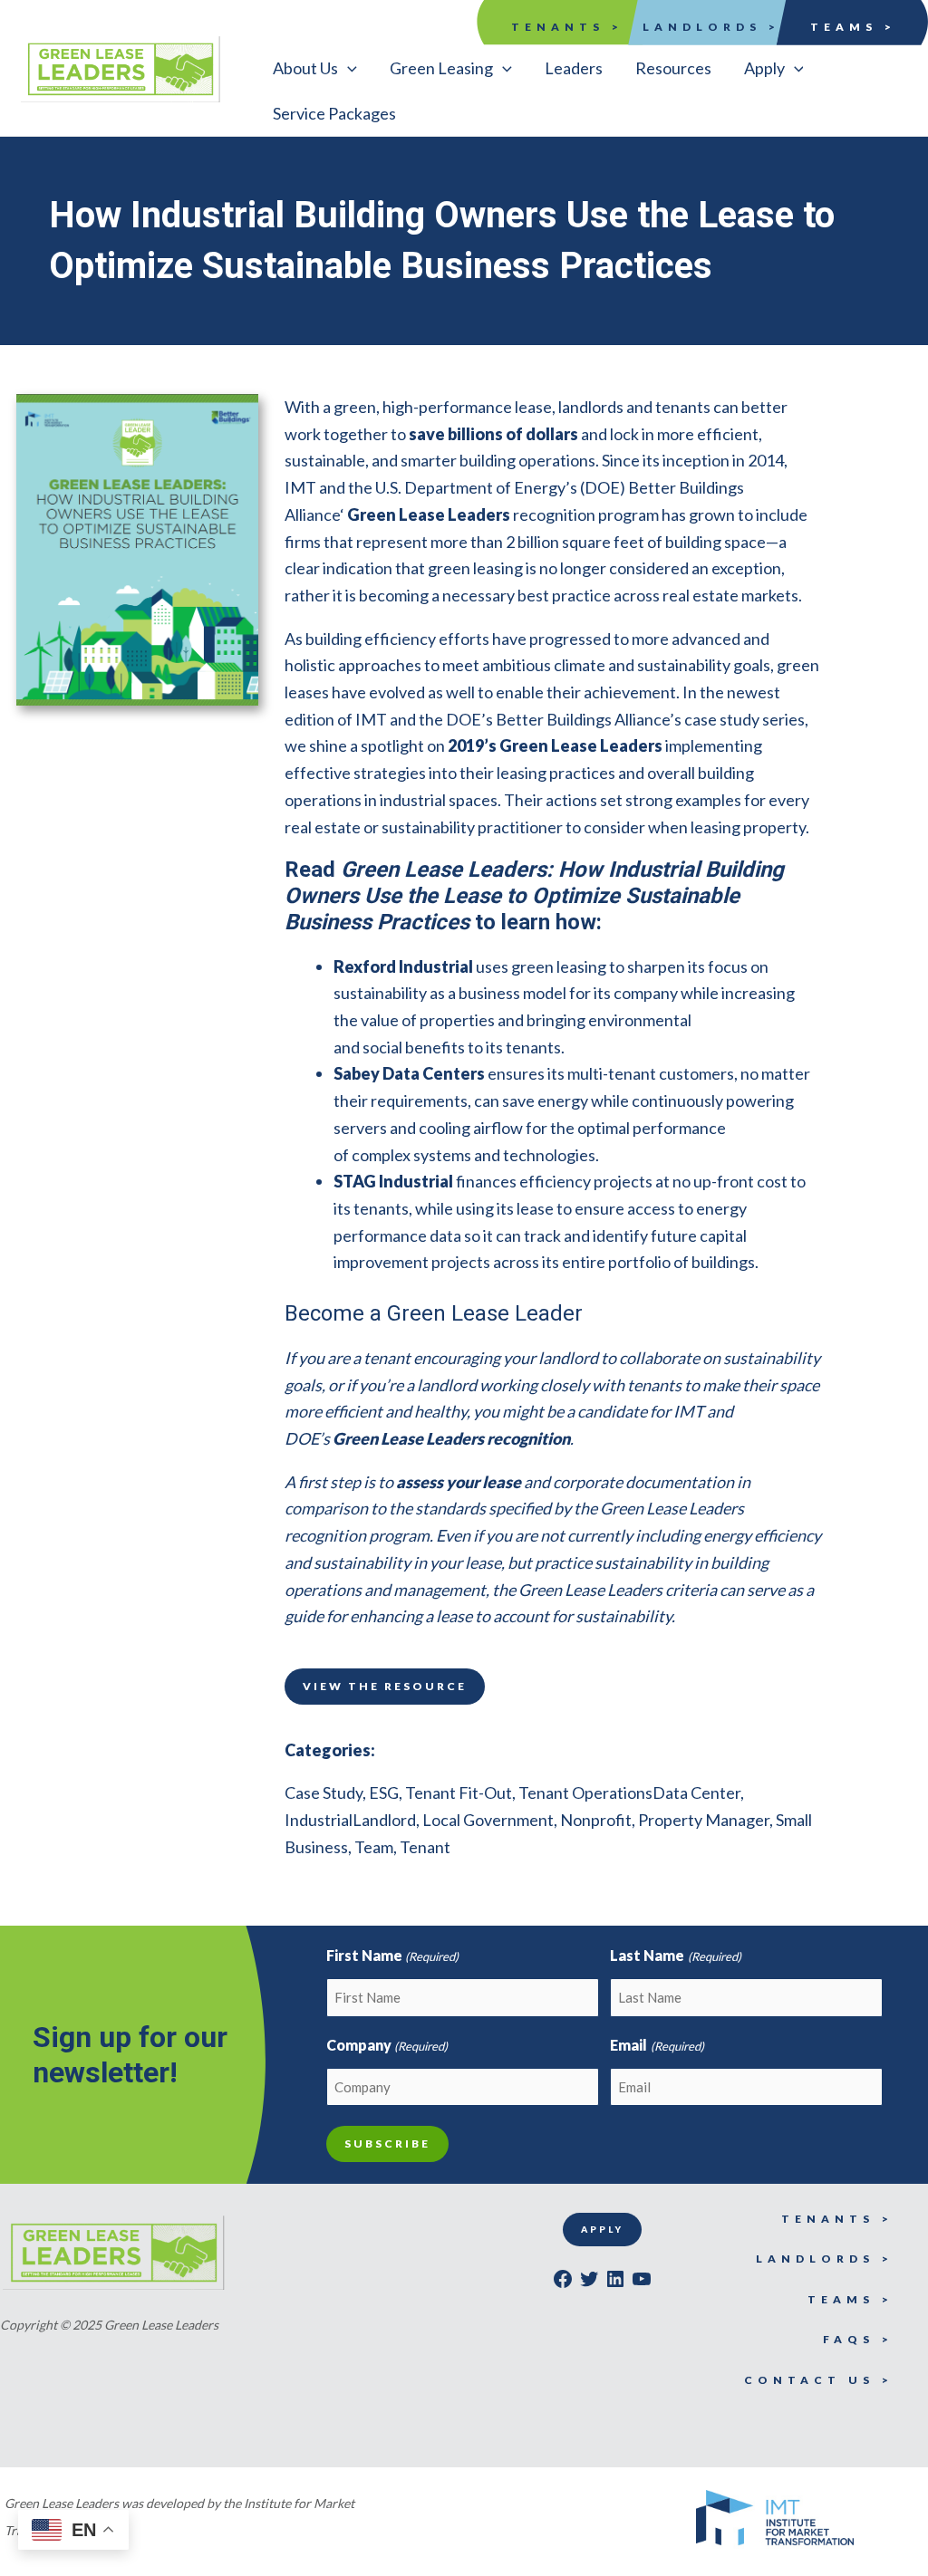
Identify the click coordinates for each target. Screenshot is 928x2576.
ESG (384, 1793)
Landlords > (711, 27)
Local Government (488, 1820)
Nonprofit (596, 1820)
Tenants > (567, 27)
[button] (315, 68)
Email (657, 2045)
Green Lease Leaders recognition (451, 1438)
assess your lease (459, 1482)
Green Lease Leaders (429, 514)
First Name (392, 1955)
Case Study (324, 1793)
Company (387, 2045)
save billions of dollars (493, 434)
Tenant (425, 1847)
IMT (300, 487)
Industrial (319, 1820)
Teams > (853, 27)
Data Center (696, 1793)
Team (374, 1847)
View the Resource (385, 1686)
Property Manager (704, 1820)
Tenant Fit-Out (459, 1793)
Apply (602, 2229)
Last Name (675, 1955)
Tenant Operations (585, 1793)
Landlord (384, 1820)
